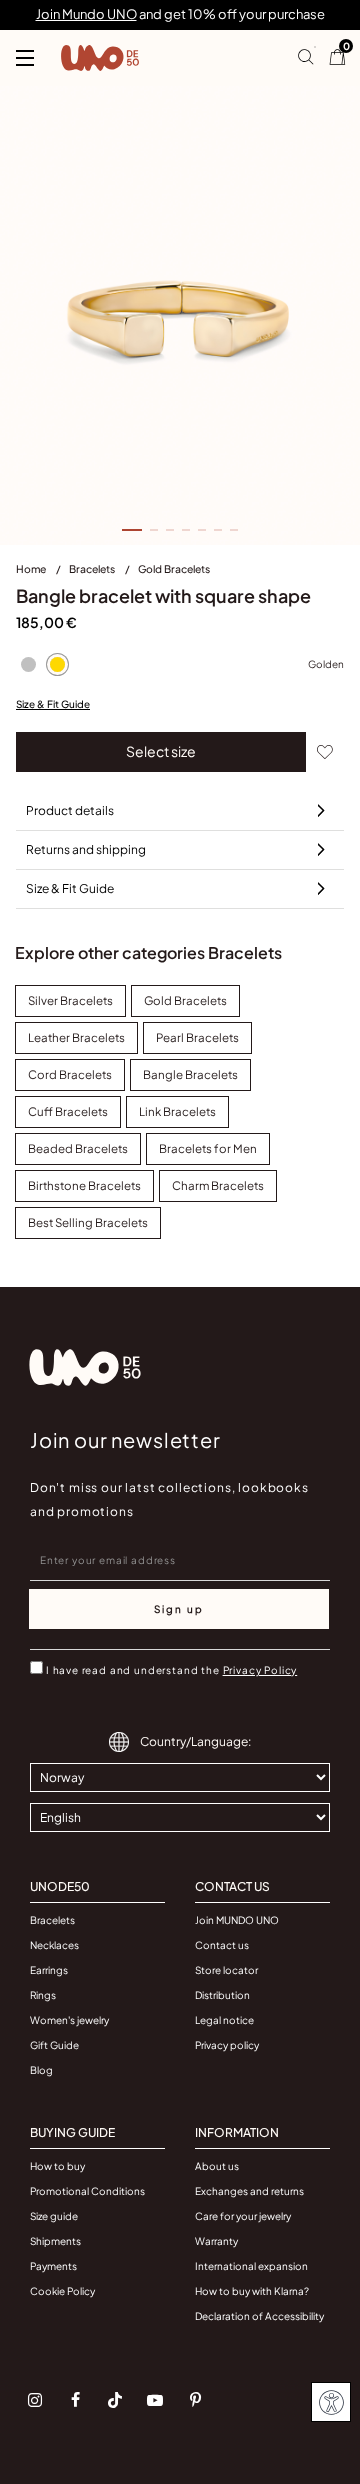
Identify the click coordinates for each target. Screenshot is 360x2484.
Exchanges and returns (249, 2191)
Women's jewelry (69, 2020)
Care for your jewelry (243, 2216)
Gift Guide (54, 2045)
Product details (70, 810)
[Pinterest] (195, 2400)
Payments (53, 2266)
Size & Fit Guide (53, 704)
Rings (43, 1995)
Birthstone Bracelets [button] (84, 1185)
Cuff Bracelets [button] (68, 1111)
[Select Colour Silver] (28, 665)
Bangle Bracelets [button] (190, 1074)
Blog (41, 2070)
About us (217, 2166)
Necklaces (54, 1945)
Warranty (216, 2241)
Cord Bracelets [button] (70, 1074)
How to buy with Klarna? (252, 2291)
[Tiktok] (115, 2400)
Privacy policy (227, 2045)
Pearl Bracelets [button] (197, 1037)
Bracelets (93, 568)
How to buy (57, 2166)
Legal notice (224, 2020)
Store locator (226, 1970)
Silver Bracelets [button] (70, 1000)
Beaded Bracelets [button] (78, 1148)
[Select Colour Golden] (57, 665)
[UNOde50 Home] (100, 58)
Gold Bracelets (174, 568)
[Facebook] (75, 2400)
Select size (161, 751)
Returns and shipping (86, 849)
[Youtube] (155, 2400)
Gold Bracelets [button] (185, 1000)
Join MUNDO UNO (237, 1920)
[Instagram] (35, 2400)
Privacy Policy (260, 1670)
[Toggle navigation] (25, 58)
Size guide (54, 2216)
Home (32, 568)
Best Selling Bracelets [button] (88, 1222)
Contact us (222, 1945)
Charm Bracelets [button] (218, 1185)
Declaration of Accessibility (259, 2316)
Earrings (49, 1970)
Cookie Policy (62, 2291)
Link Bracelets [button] (177, 1111)
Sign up (179, 1609)
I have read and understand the (171, 1670)
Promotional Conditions (87, 2191)
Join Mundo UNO (86, 14)
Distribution (222, 1995)
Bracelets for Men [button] (208, 1148)
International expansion (251, 2266)
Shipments (55, 2241)
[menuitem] (42, 573)
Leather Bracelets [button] (76, 1037)
